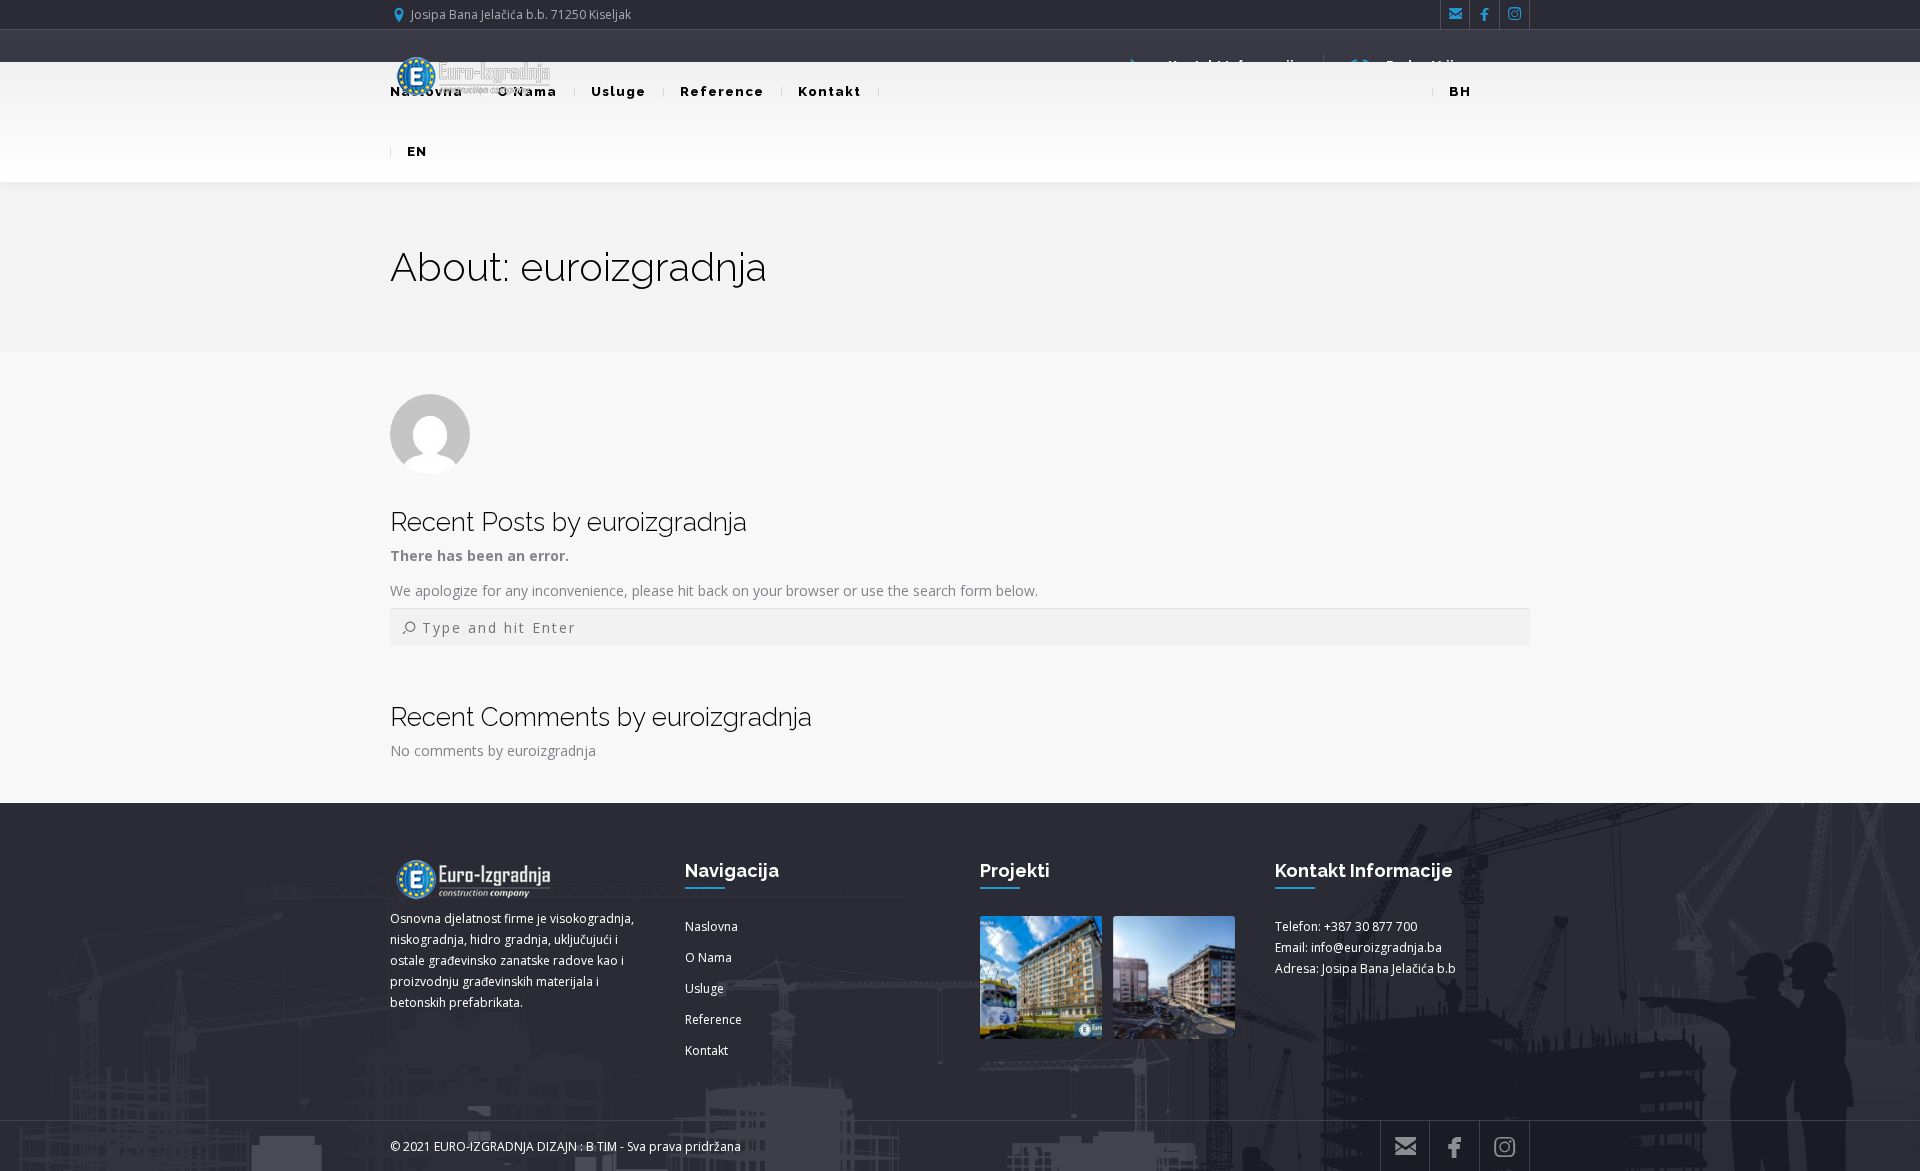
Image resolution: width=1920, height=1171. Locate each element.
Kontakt (829, 91)
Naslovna (711, 926)
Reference (722, 91)
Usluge (618, 91)
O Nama (708, 957)
